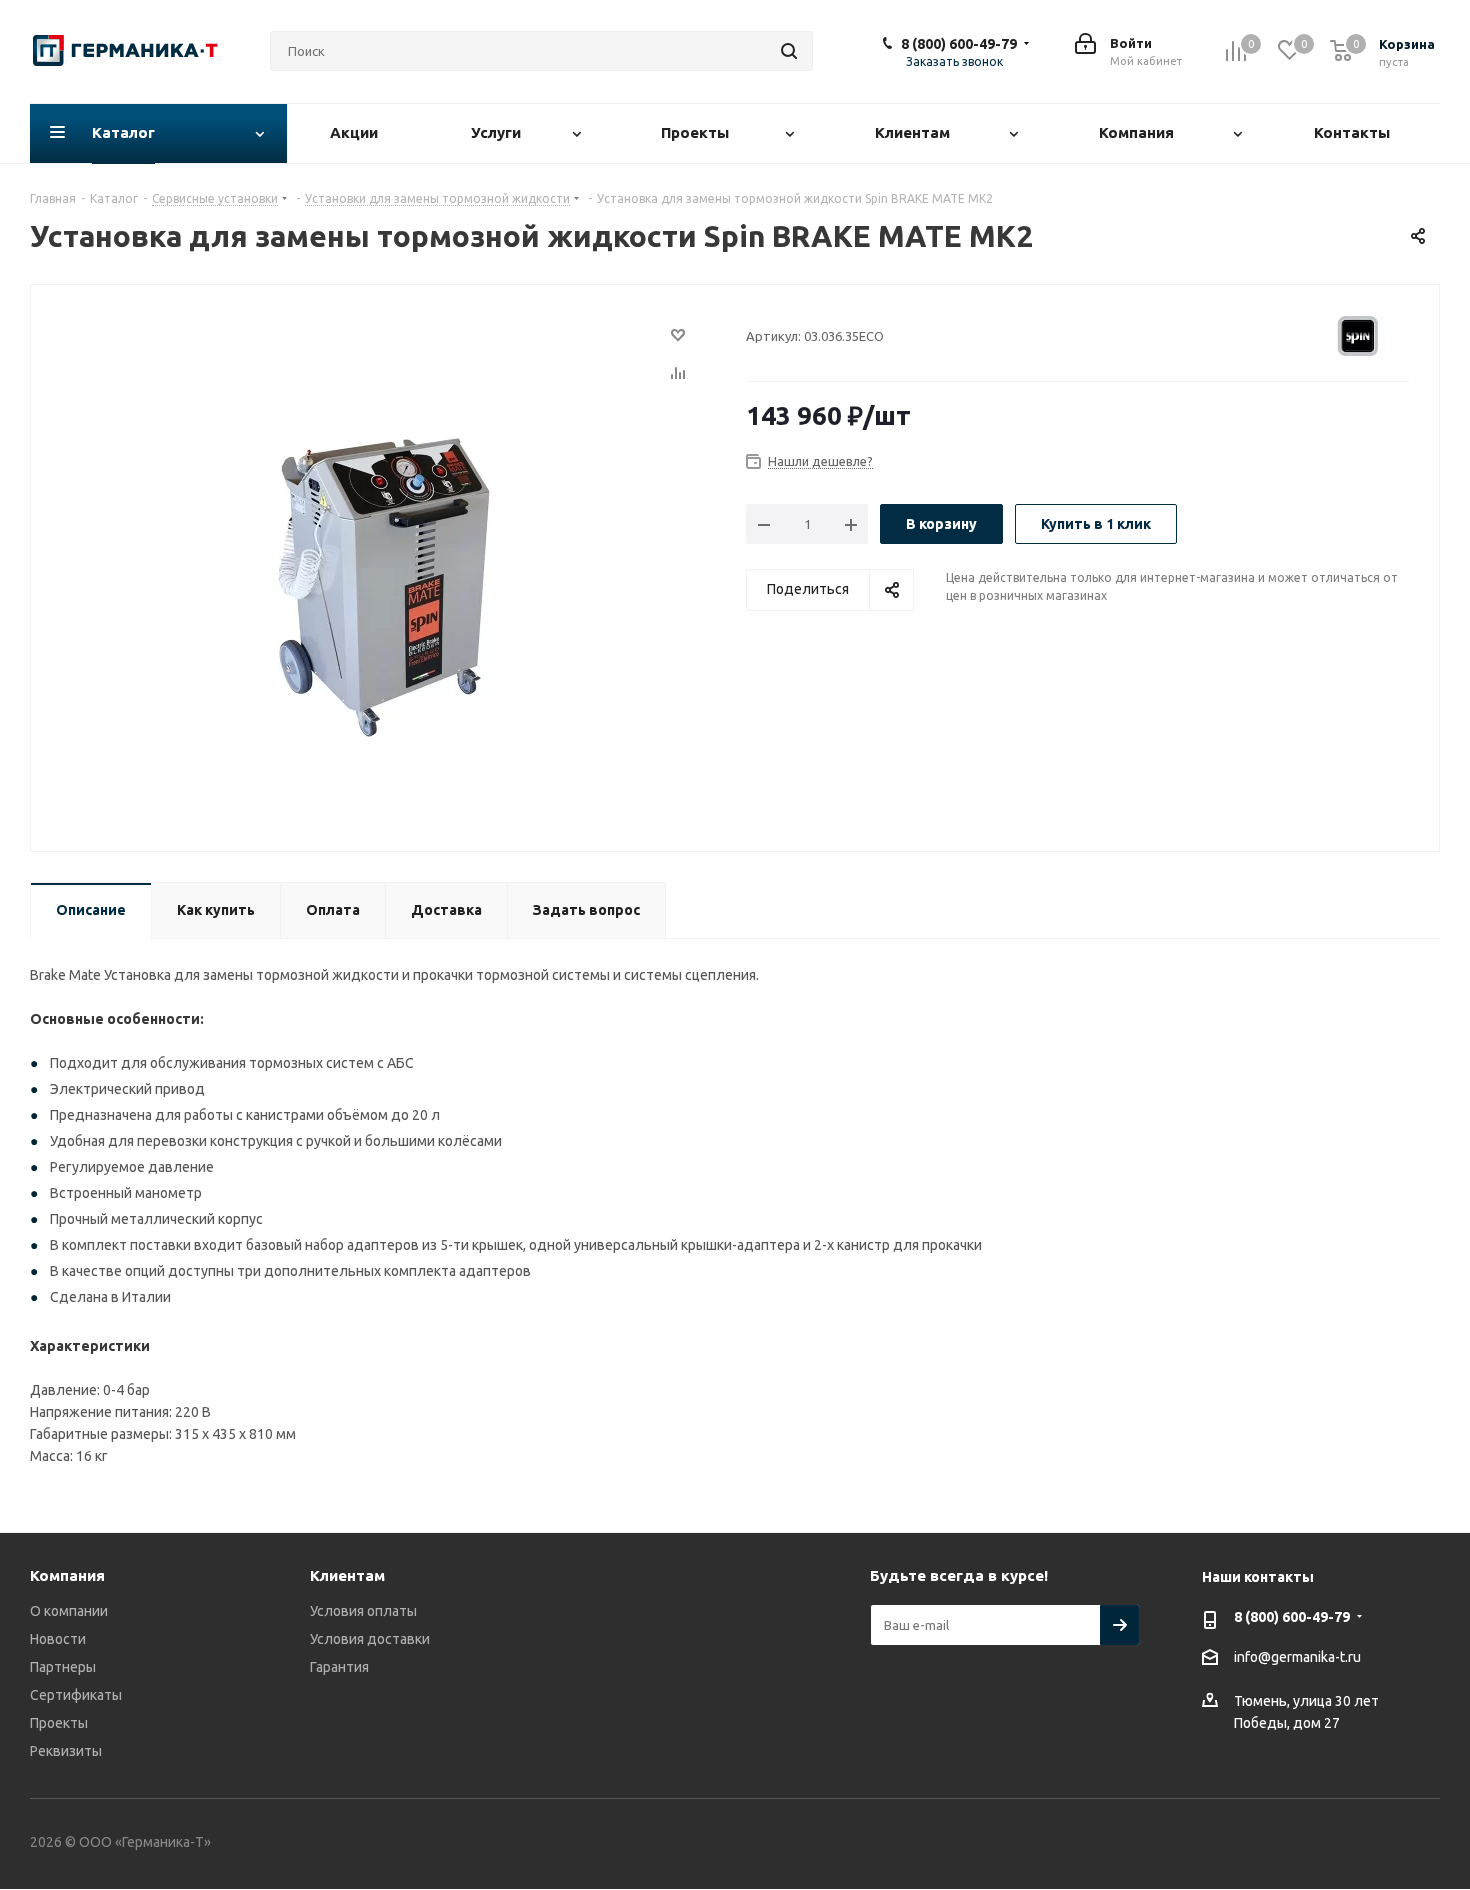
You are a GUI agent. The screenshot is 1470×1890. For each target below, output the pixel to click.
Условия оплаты (363, 1611)
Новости (58, 1639)
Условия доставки (370, 1639)
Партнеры (63, 1667)
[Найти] (789, 51)
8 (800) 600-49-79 (959, 44)
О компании (69, 1611)
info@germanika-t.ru (1297, 1657)
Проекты (59, 1723)
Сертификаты (76, 1695)
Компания (67, 1575)
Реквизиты (66, 1751)
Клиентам (347, 1575)
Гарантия (339, 1667)
